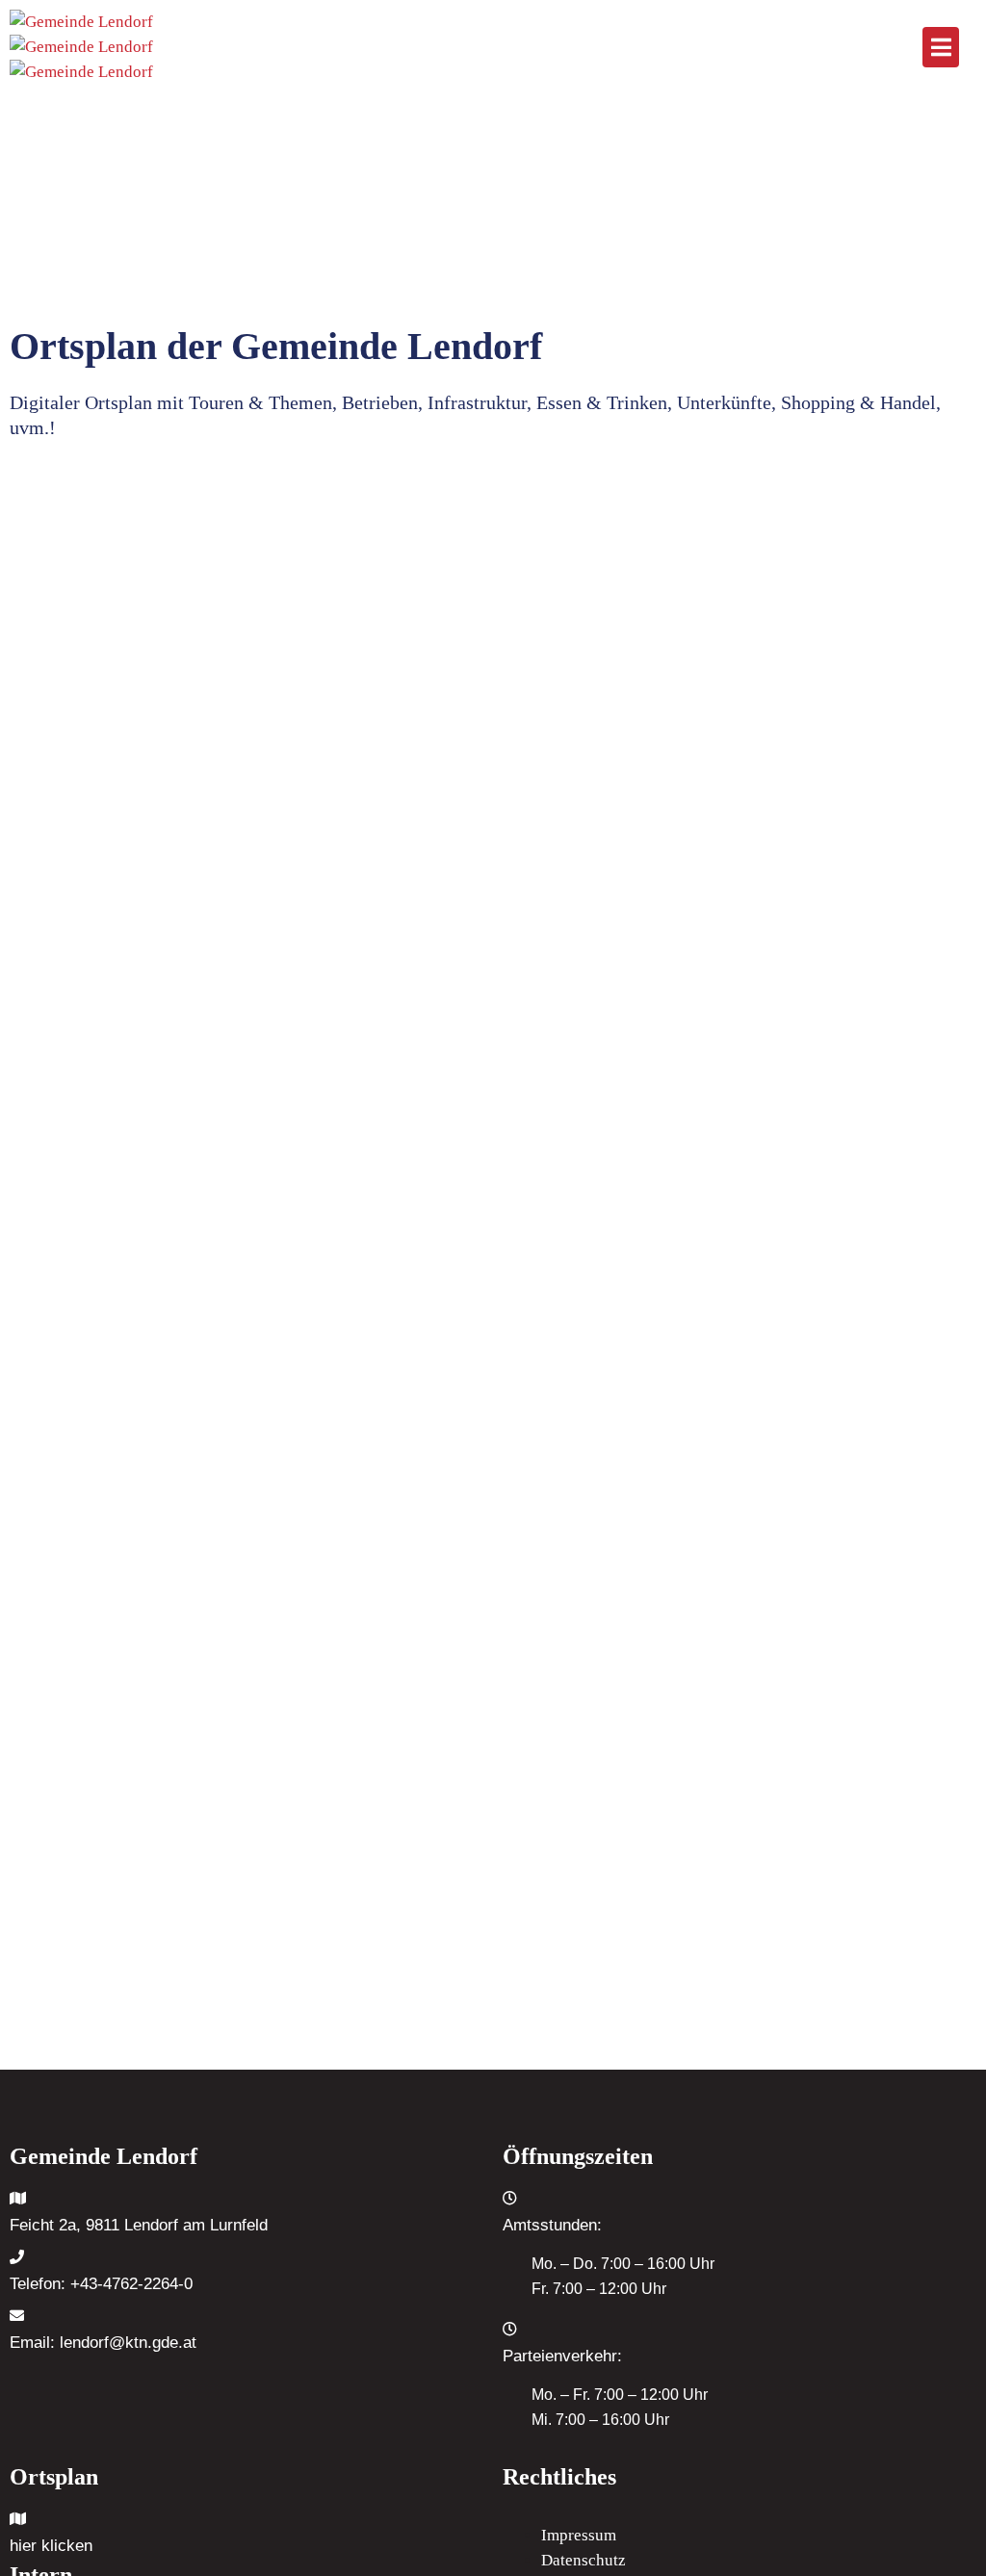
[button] (941, 47)
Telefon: (101, 2284)
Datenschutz (584, 2560)
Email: (103, 2343)
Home (68, 185)
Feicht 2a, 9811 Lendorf (94, 2225)
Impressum (579, 2535)
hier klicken (51, 2546)
